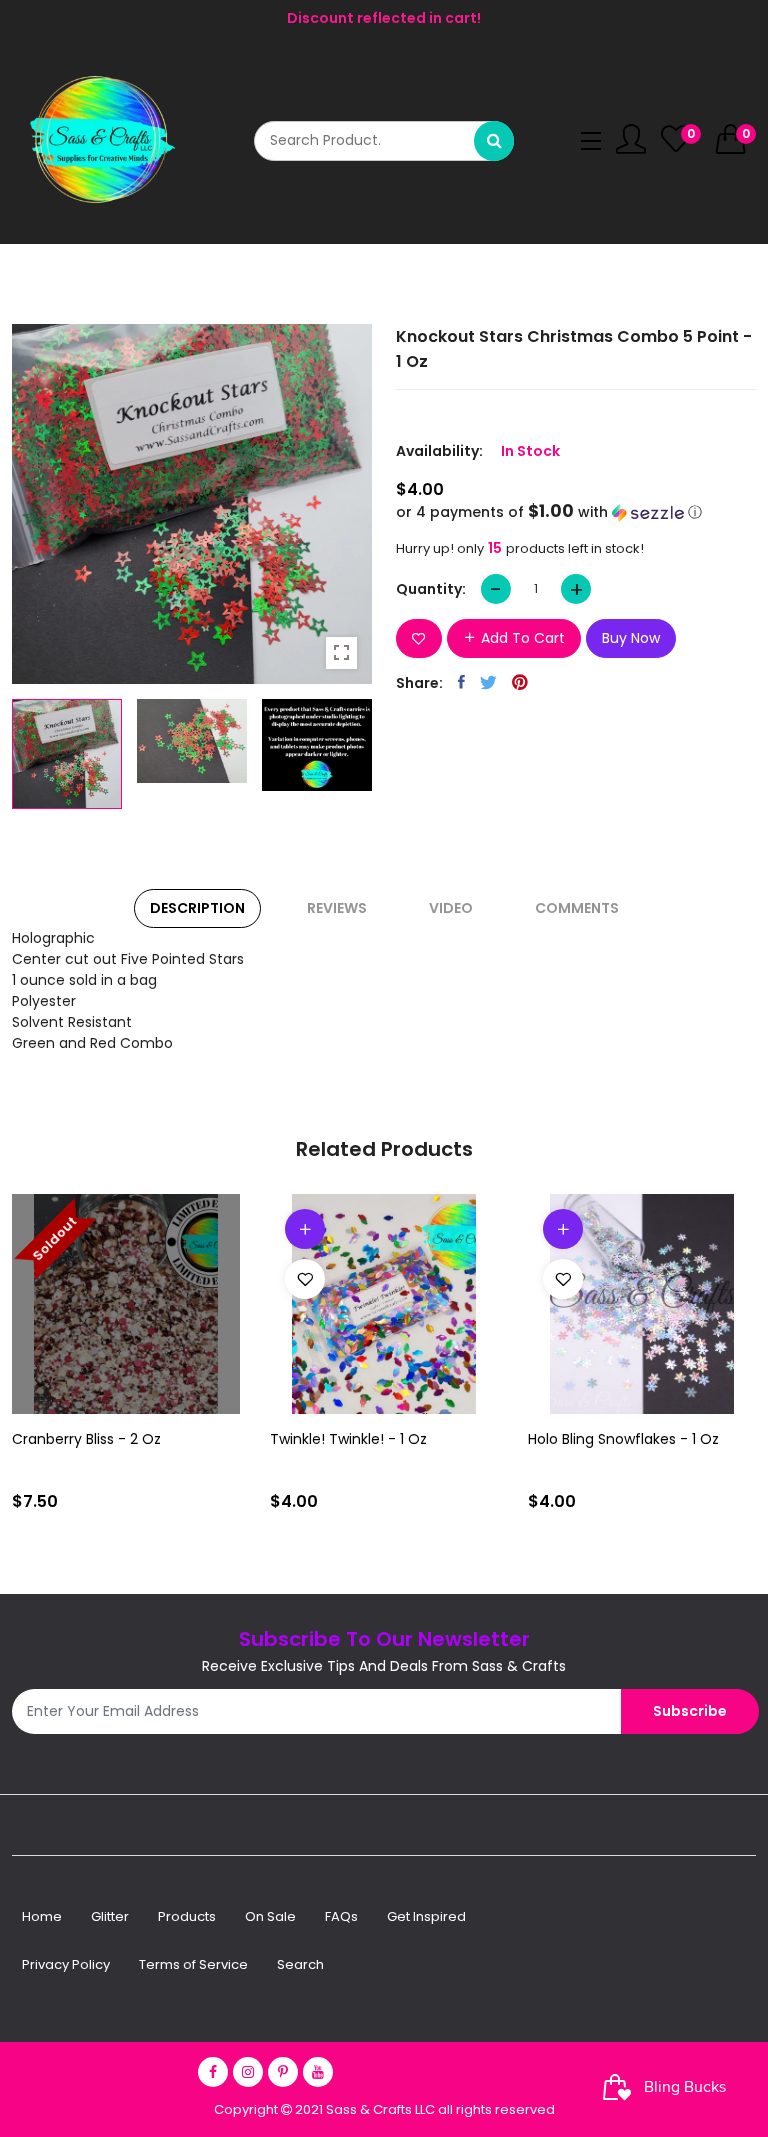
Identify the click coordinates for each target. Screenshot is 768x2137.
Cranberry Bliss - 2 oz (86, 1439)
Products (187, 1916)
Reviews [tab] (337, 908)
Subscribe (690, 1711)
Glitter (110, 1916)
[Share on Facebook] (461, 682)
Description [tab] (197, 908)
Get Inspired (426, 1916)
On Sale (270, 1916)
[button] (576, 512)
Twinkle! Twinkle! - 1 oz (348, 1439)
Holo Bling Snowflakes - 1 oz (623, 1439)
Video (451, 908)
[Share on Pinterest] (520, 682)
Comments (577, 908)
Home (42, 1916)
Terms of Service (193, 1964)
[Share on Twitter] (488, 682)
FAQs (341, 1916)
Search (300, 1964)
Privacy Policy (66, 1964)
